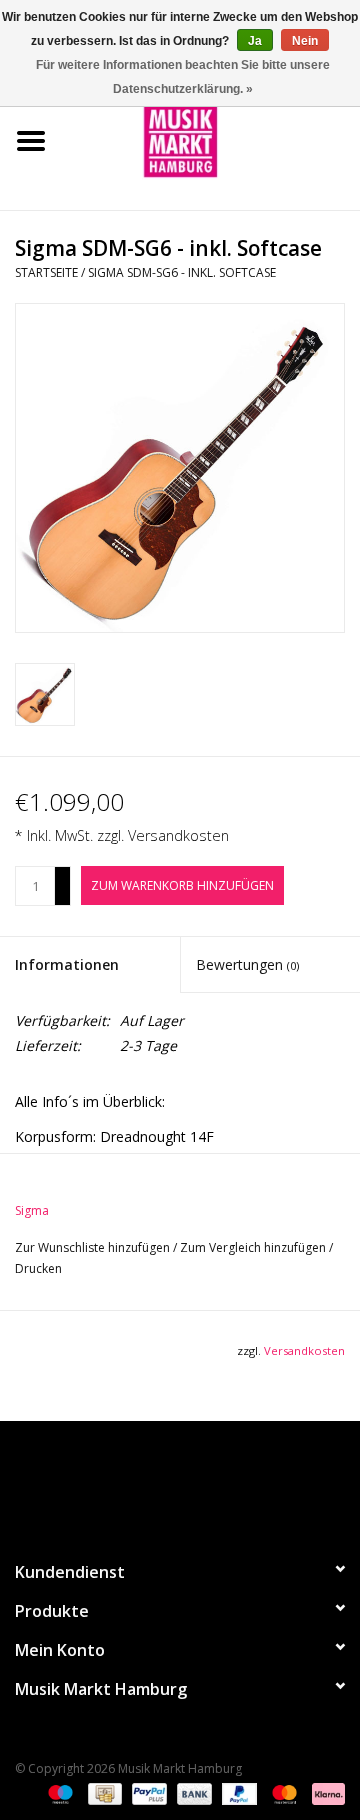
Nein (305, 41)
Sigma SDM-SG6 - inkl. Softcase (182, 272)
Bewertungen (247, 964)
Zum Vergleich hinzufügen (254, 1247)
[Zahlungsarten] (58, 1792)
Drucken (38, 1268)
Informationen (67, 964)
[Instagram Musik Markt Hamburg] (198, 1482)
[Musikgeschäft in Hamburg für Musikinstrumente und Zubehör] (211, 139)
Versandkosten (178, 835)
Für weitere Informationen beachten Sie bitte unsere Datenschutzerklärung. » (183, 77)
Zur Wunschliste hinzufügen (94, 1247)
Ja (255, 41)
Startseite (46, 272)
